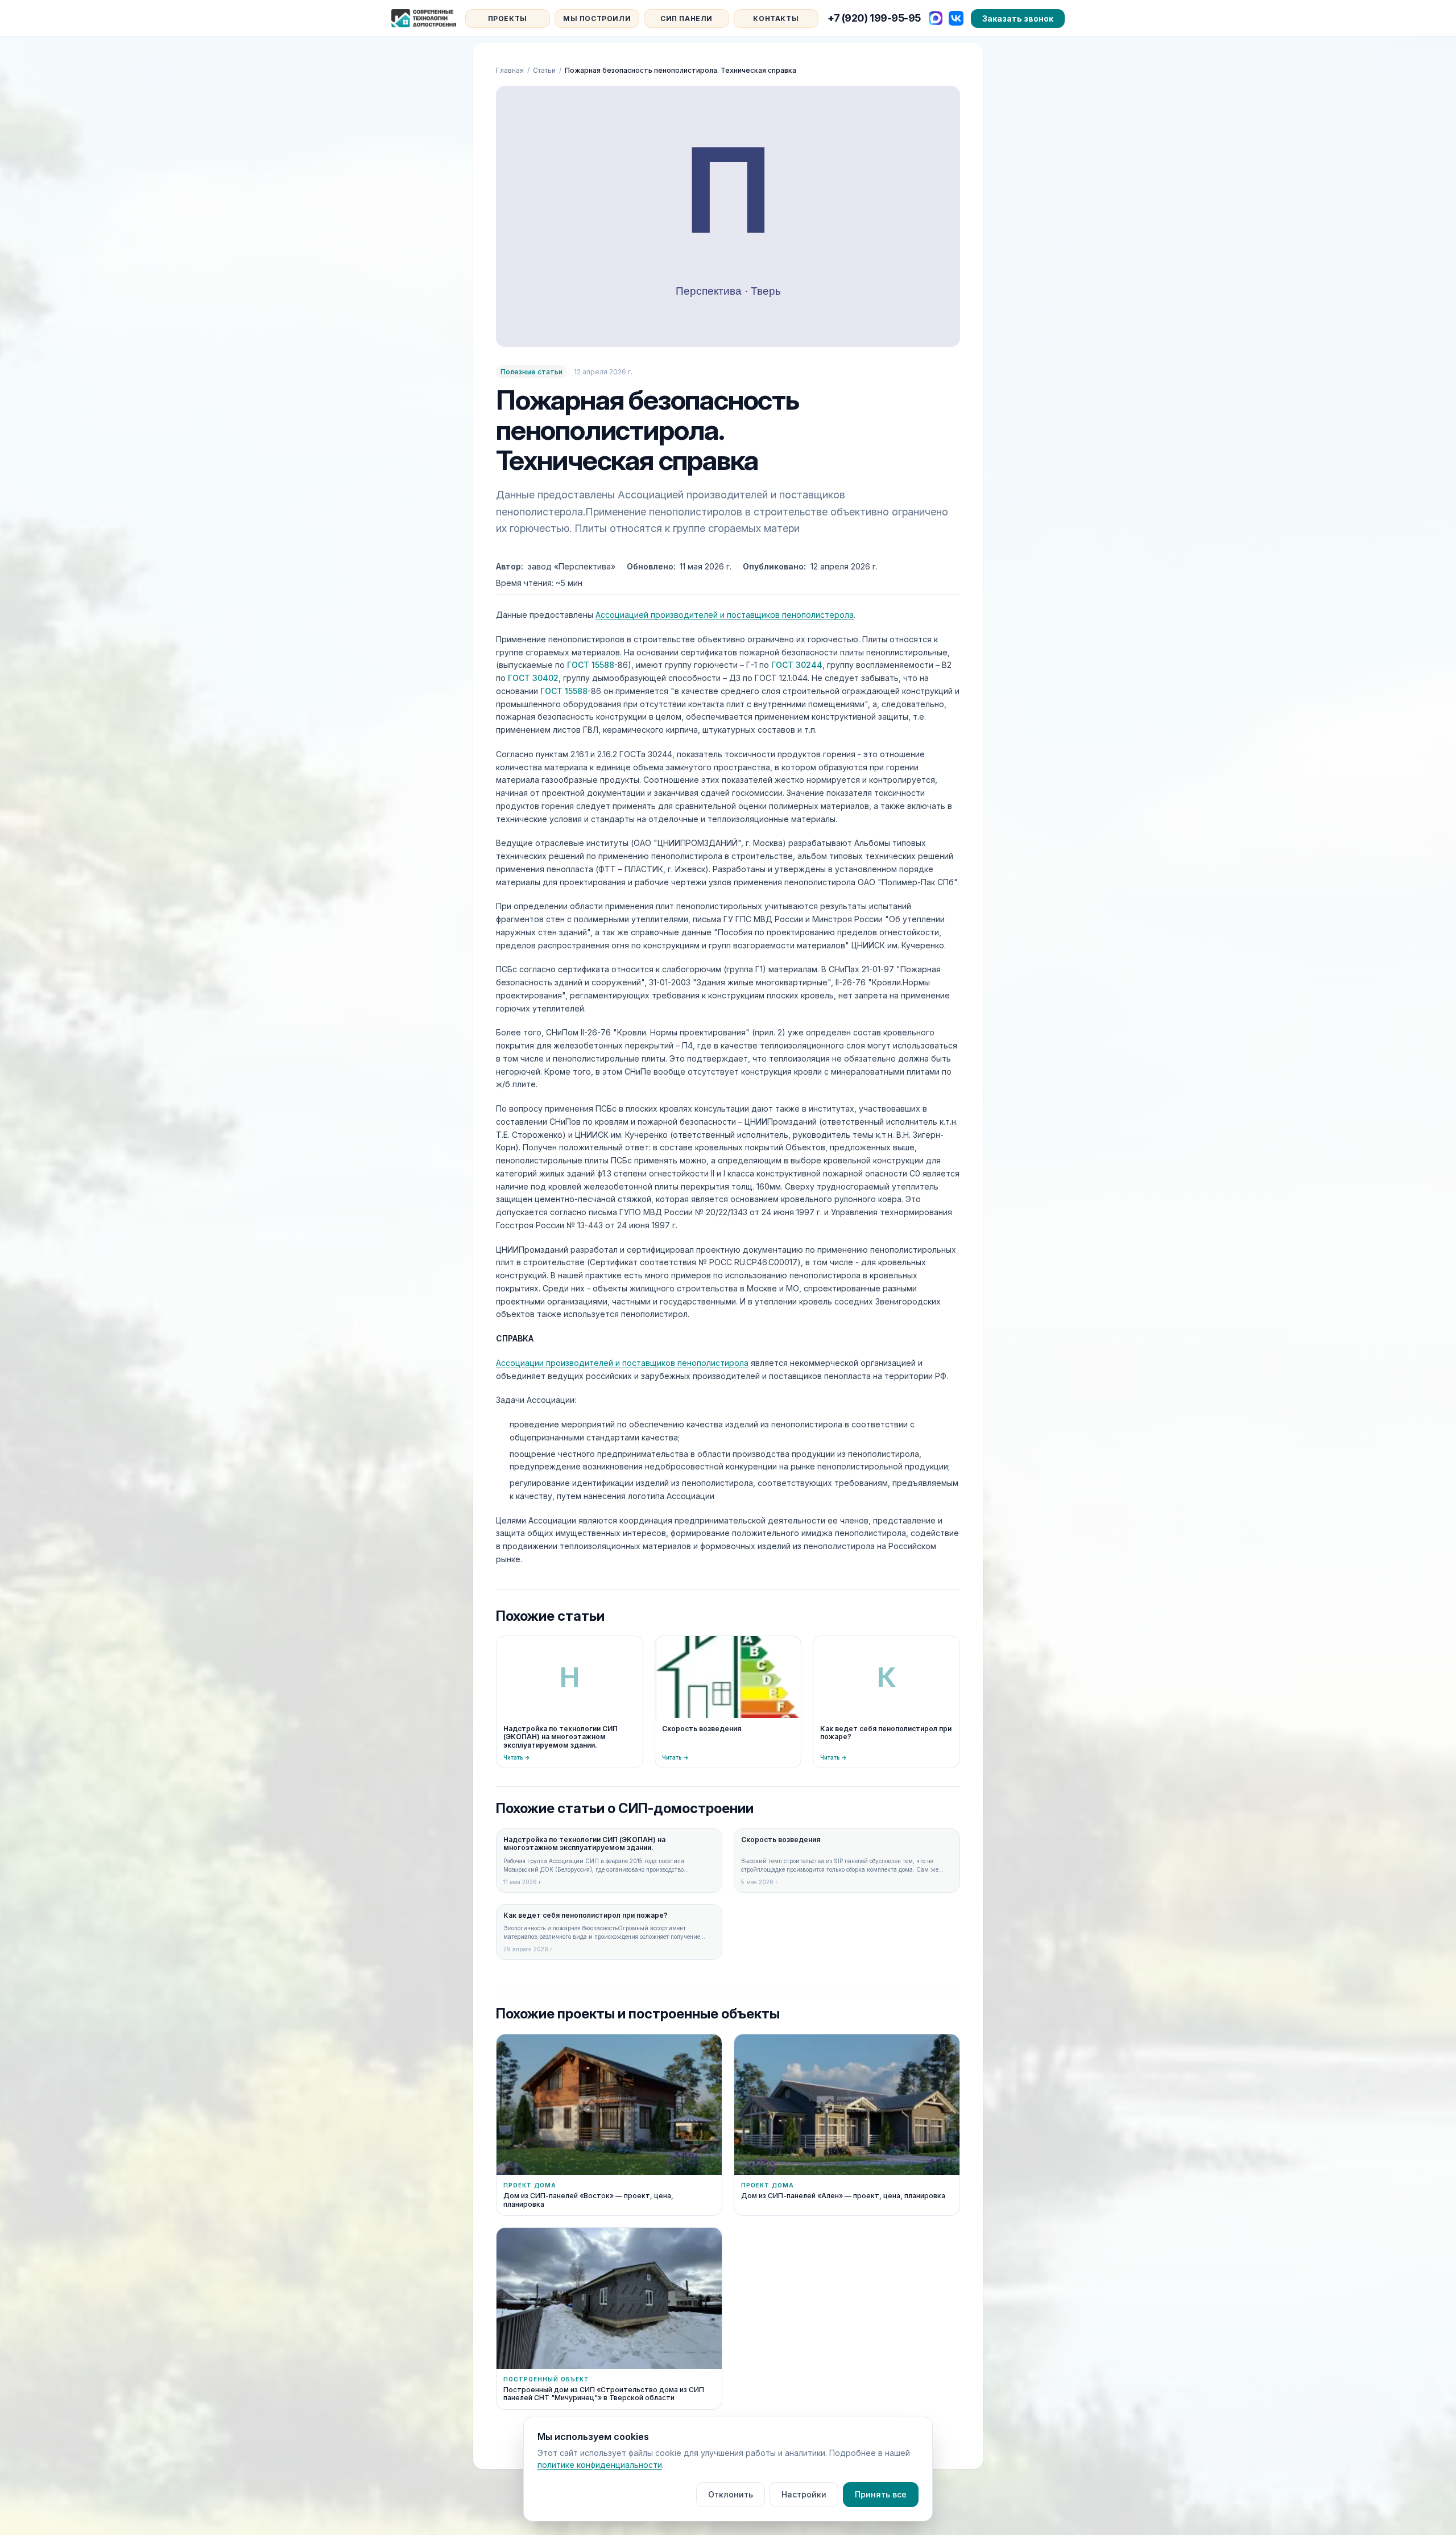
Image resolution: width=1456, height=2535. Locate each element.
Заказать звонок (1018, 18)
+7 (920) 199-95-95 (874, 18)
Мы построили (597, 18)
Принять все (881, 2494)
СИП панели (686, 18)
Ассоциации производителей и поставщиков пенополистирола (622, 1363)
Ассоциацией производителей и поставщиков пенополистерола (725, 615)
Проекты (508, 18)
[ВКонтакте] (956, 18)
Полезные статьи (531, 372)
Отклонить (731, 2494)
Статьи (544, 70)
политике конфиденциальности (600, 2465)
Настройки (804, 2494)
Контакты (776, 18)
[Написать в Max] (936, 18)
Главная (510, 70)
